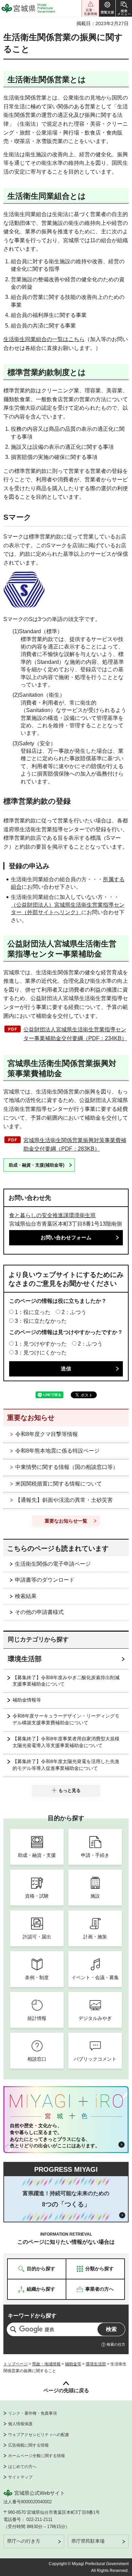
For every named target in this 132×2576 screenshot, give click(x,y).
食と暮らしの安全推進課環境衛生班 (52, 1215)
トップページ (16, 2364)
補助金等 (73, 2364)
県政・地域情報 (46, 2364)
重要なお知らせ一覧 (66, 1521)
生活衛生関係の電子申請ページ (53, 1564)
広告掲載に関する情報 (28, 2445)
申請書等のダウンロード (45, 1580)
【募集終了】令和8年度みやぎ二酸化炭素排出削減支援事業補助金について (66, 1681)
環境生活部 (25, 1659)
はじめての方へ (22, 2467)
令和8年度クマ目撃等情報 (47, 1434)
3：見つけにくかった (41, 1353)
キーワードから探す (32, 2316)
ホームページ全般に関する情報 (37, 2456)
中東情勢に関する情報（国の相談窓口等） (67, 1467)
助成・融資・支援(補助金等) (37, 1165)
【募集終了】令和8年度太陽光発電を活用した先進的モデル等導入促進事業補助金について (66, 1765)
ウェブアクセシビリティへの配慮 (39, 2435)
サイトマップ (20, 2477)
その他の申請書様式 (39, 1612)
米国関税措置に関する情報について (59, 1484)
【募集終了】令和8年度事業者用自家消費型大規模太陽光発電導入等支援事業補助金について (66, 1742)
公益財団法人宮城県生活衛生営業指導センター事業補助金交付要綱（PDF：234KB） (75, 1034)
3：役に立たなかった (41, 1321)
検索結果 (26, 1596)
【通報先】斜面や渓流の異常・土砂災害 (64, 1500)
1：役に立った (33, 1312)
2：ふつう (74, 1312)
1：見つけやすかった (41, 1344)
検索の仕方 (116, 2344)
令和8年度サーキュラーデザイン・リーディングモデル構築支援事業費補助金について (66, 1719)
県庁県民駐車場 (88, 2541)
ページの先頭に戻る (66, 2390)
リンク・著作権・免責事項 (32, 2413)
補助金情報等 (27, 1700)
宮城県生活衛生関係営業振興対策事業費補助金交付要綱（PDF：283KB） (75, 1145)
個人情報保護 (20, 2424)
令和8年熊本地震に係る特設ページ (57, 1451)
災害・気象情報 (90, 8)
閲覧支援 (107, 8)
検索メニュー (124, 8)
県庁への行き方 (24, 2541)
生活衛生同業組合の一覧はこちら (44, 339)
